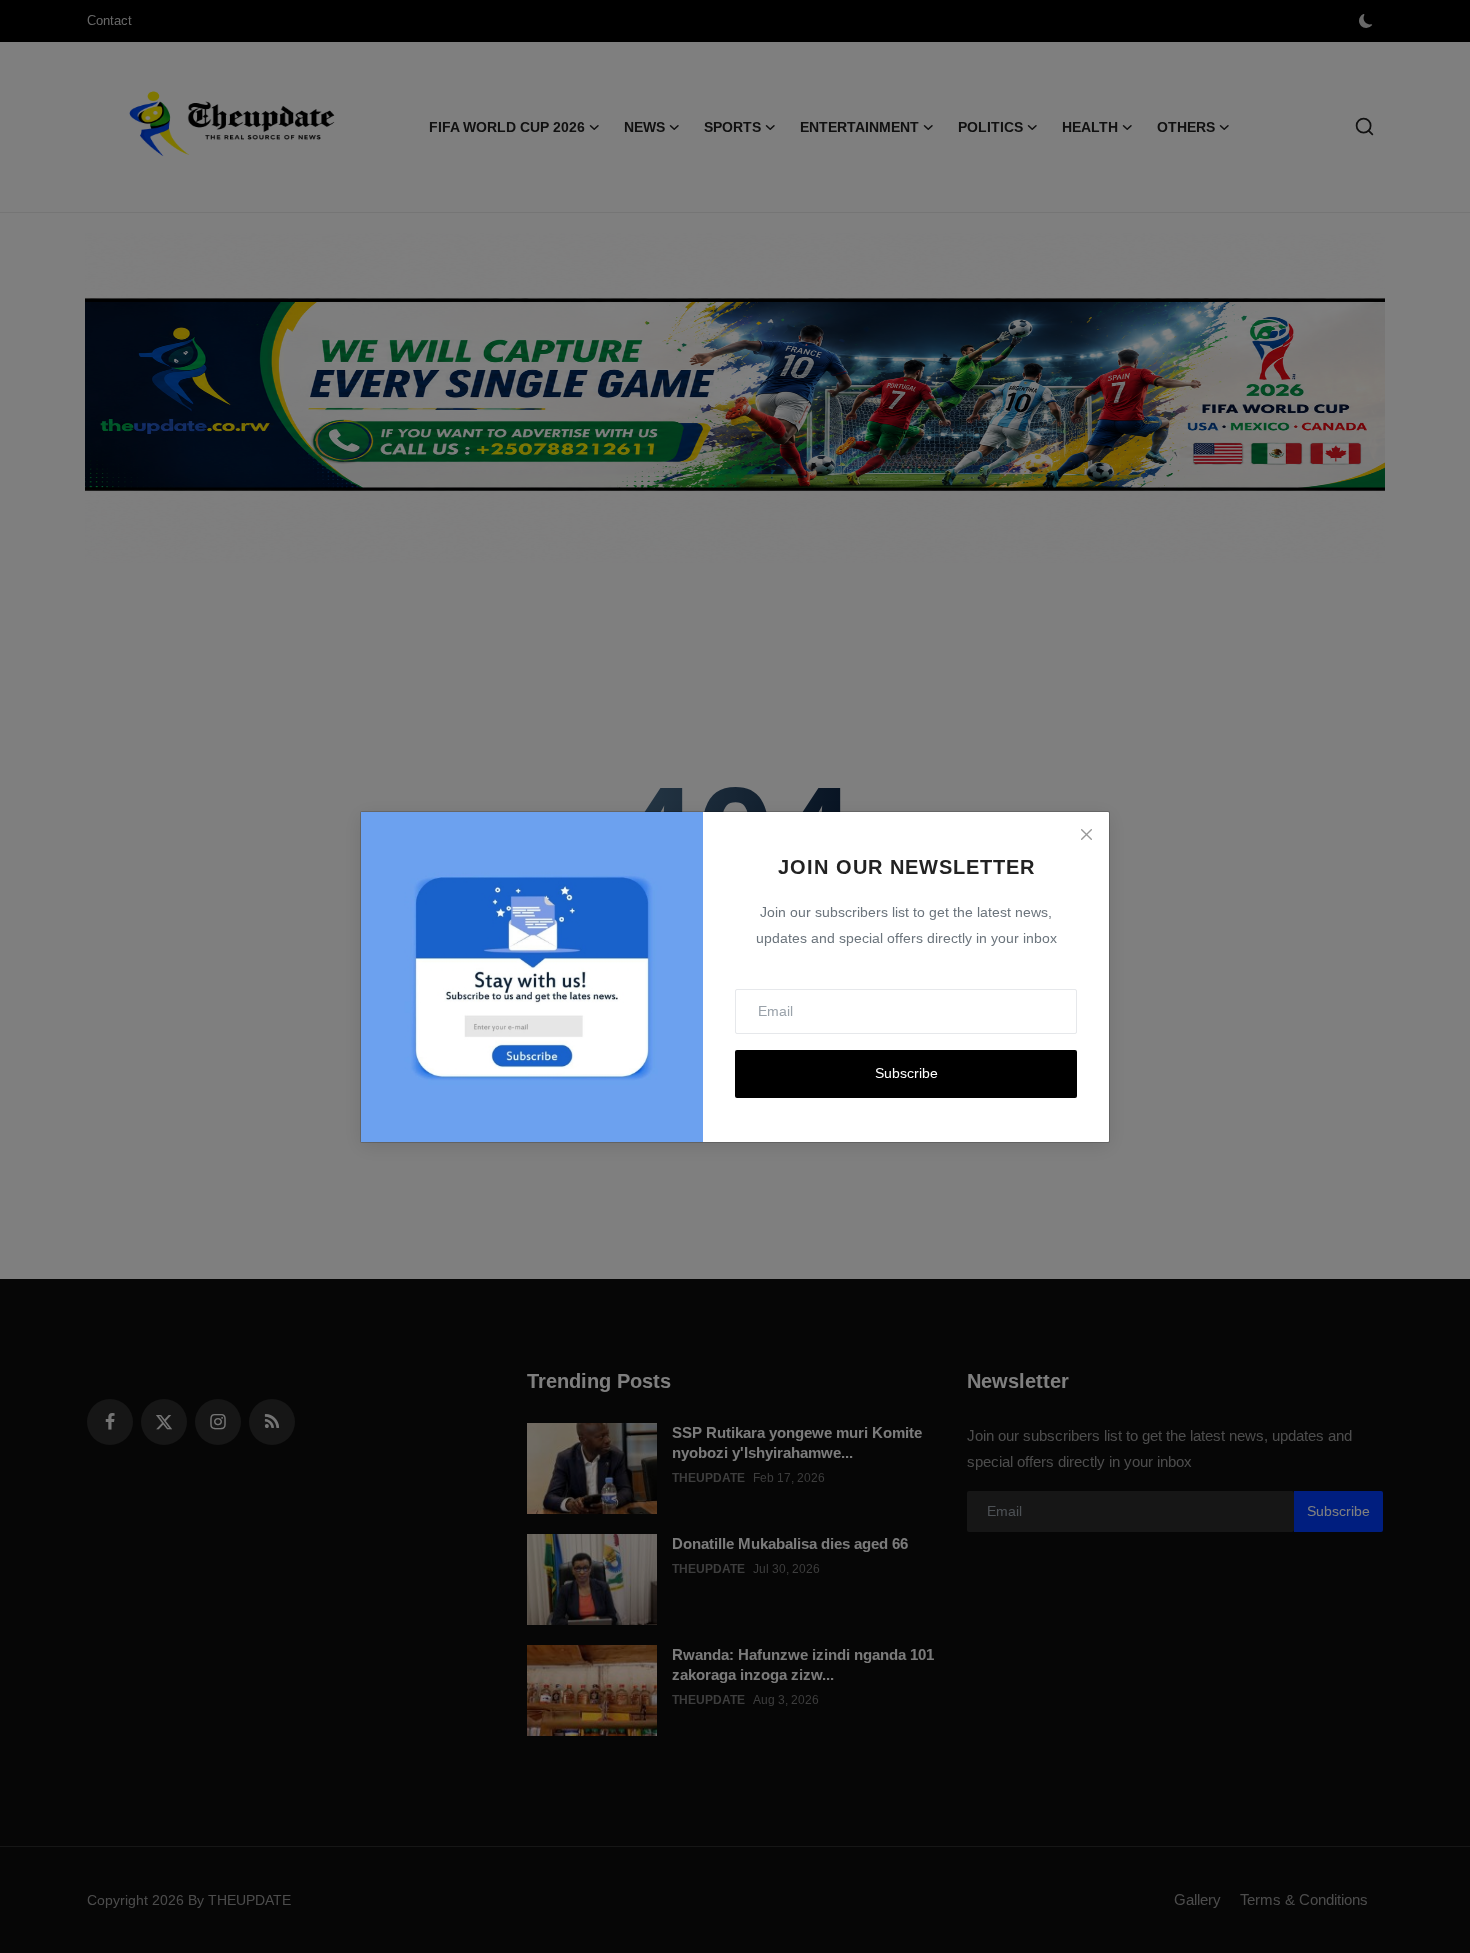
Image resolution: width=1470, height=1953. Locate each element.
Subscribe (906, 1073)
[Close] (1086, 835)
